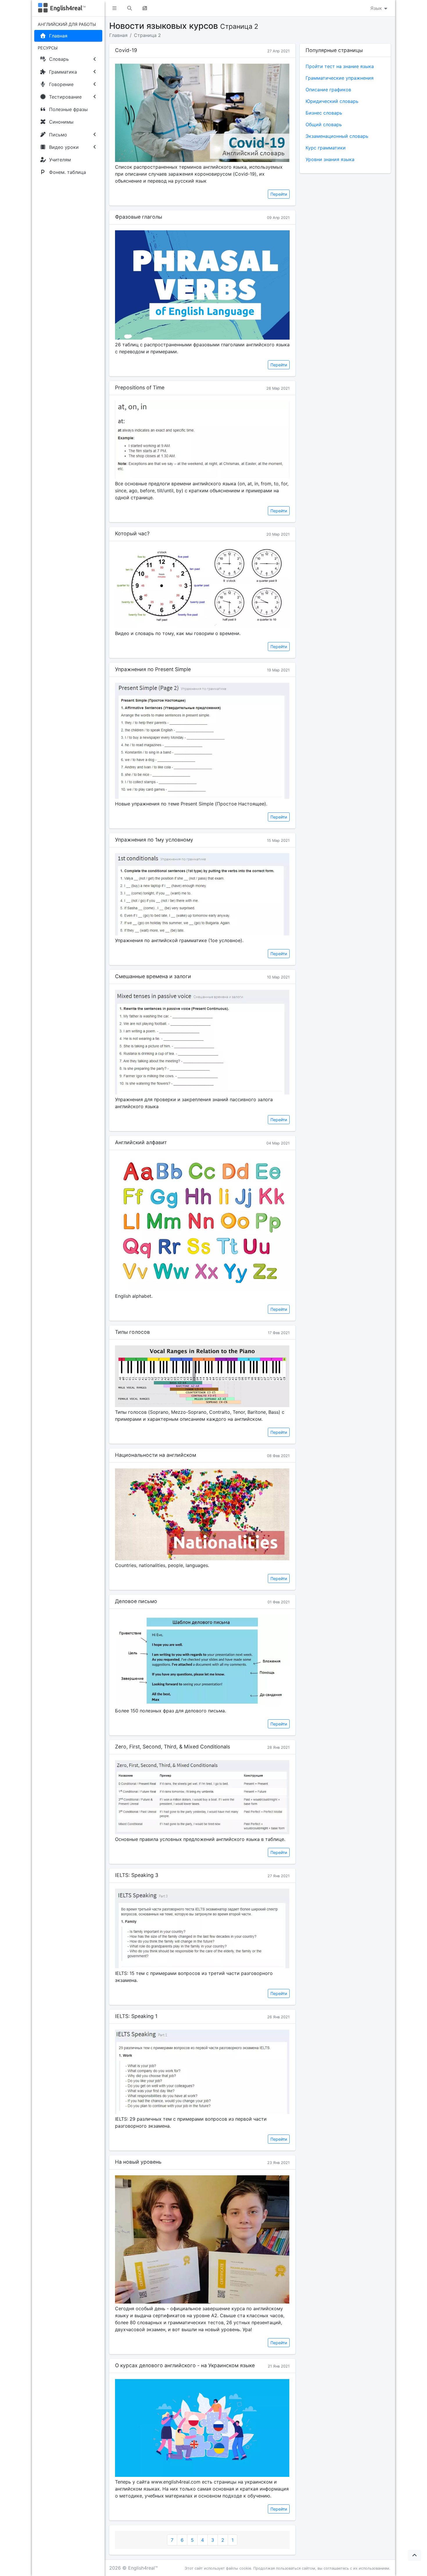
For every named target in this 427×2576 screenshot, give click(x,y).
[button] (114, 8)
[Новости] (145, 8)
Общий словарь (324, 124)
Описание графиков (328, 90)
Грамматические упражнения (340, 78)
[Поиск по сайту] (130, 8)
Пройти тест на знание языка (340, 66)
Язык (377, 8)
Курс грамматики (326, 148)
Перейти (279, 194)
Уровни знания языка (330, 159)
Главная (118, 35)
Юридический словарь (332, 101)
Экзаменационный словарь (337, 136)
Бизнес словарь (324, 113)
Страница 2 (147, 35)
